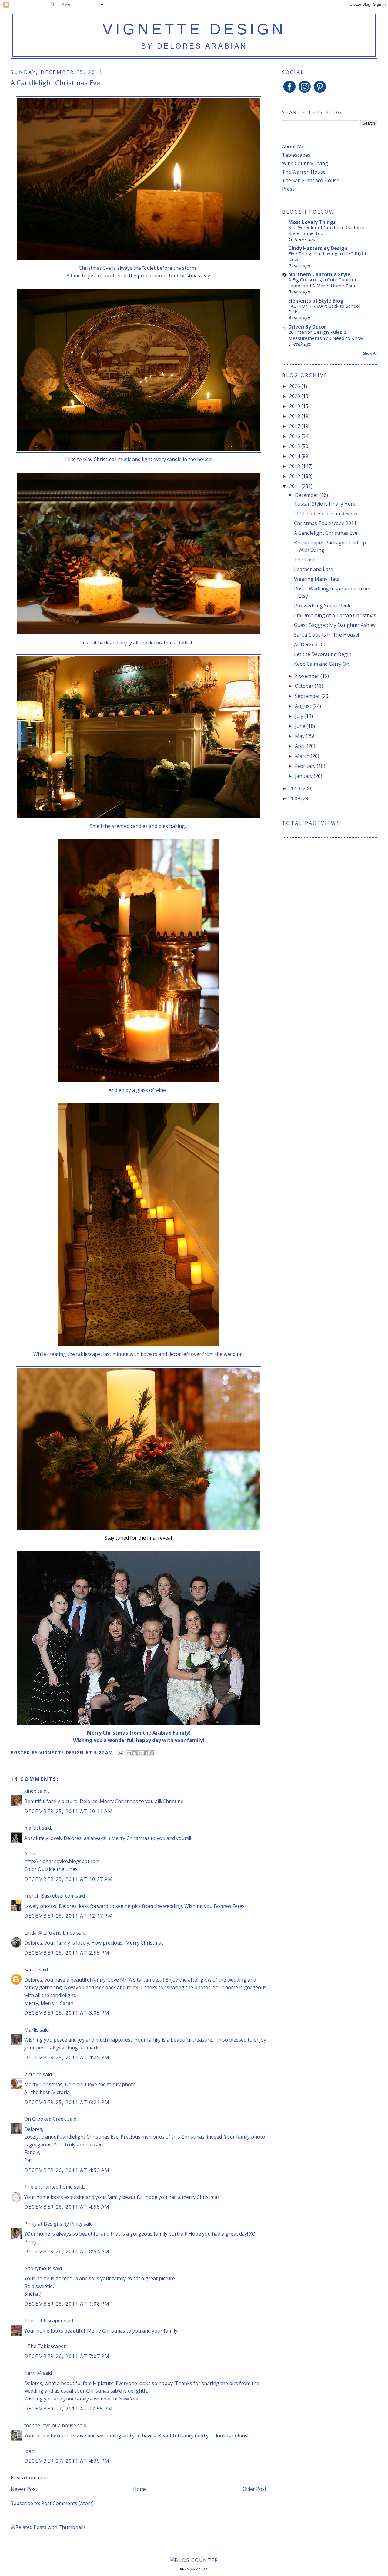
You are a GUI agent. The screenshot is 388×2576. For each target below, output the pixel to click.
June (301, 726)
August (304, 706)
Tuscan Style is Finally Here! (325, 504)
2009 (295, 798)
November (308, 676)
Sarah (31, 1969)
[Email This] (129, 1753)
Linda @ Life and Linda (50, 1933)
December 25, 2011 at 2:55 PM (67, 1953)
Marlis (31, 2030)
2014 (295, 456)
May (300, 736)
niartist (32, 1828)
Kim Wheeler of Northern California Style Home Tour (328, 230)
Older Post (254, 2489)
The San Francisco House (311, 180)
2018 (295, 416)
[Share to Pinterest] (152, 1753)
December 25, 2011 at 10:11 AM (69, 1811)
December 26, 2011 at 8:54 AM (67, 2251)
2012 (295, 476)
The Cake (305, 560)
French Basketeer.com (49, 1896)
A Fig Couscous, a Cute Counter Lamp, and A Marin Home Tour (323, 283)
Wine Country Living (305, 163)
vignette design (194, 29)
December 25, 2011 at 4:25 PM (67, 2057)
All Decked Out (311, 644)
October (305, 686)
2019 (295, 406)
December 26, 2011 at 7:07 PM (67, 2356)
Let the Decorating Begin (323, 654)
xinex (30, 1791)
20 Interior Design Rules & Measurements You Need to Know (326, 335)
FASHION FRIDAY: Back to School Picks (324, 309)
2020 (295, 396)
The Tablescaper (43, 2320)
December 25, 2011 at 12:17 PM (69, 1916)
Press (288, 189)
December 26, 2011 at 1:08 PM (67, 2304)
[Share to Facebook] (146, 1753)
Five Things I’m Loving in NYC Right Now (327, 256)
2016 (295, 436)
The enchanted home (48, 2187)
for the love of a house (50, 2425)
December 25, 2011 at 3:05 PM (67, 2013)
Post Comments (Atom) (67, 2503)
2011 (295, 486)
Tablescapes (296, 155)
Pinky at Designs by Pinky (53, 2224)
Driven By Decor (307, 327)
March (303, 756)
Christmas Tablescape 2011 (325, 523)
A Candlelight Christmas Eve (326, 533)
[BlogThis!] (135, 1753)
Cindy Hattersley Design (318, 248)
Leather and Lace (314, 569)
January (304, 776)
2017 (295, 426)
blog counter (194, 2569)
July (300, 716)
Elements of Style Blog (316, 301)
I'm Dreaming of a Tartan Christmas (335, 615)
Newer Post (24, 2489)
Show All (370, 353)
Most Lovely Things (312, 222)
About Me (293, 146)
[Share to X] (140, 1753)
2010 (295, 788)
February (306, 766)
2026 (295, 386)
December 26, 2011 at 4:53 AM (67, 2170)
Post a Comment (29, 2477)
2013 (295, 466)
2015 (295, 446)
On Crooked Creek (45, 2119)
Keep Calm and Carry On (322, 664)
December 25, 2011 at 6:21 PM (67, 2102)
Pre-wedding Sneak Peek (322, 606)
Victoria (33, 2074)
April (301, 746)
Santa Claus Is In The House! (326, 635)
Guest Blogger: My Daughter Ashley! (335, 625)
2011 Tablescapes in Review (326, 514)
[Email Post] (120, 1753)
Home (140, 2489)
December (307, 495)
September (308, 696)
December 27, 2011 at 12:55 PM (69, 2409)
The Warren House (304, 172)
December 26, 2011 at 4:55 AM (67, 2207)
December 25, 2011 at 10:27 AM (69, 1879)
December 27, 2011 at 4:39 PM (67, 2461)
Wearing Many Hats (317, 579)
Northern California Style (319, 274)
